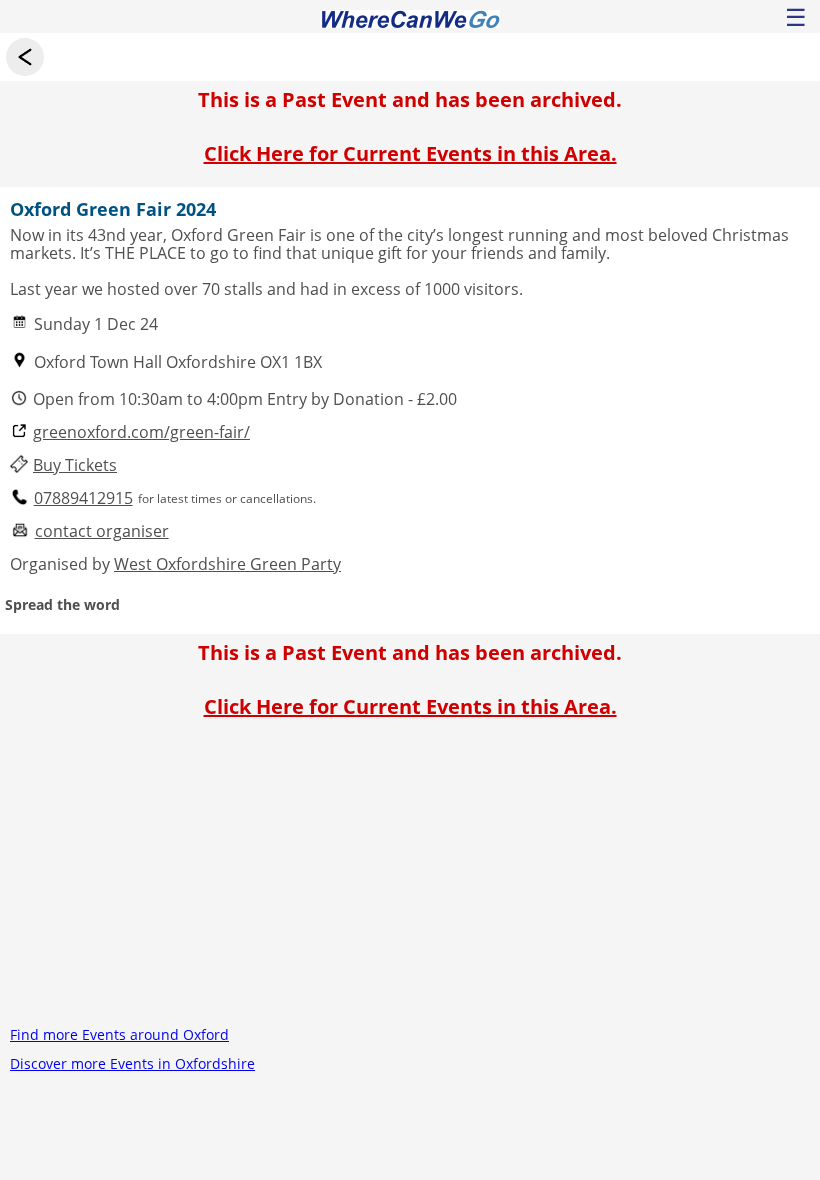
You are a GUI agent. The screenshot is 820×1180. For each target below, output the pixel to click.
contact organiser (102, 531)
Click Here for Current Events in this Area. (410, 153)
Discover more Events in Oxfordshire (132, 1063)
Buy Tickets (75, 465)
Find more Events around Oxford (119, 1034)
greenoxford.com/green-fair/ (141, 432)
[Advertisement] (410, 880)
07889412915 (83, 498)
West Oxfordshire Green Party (227, 564)
